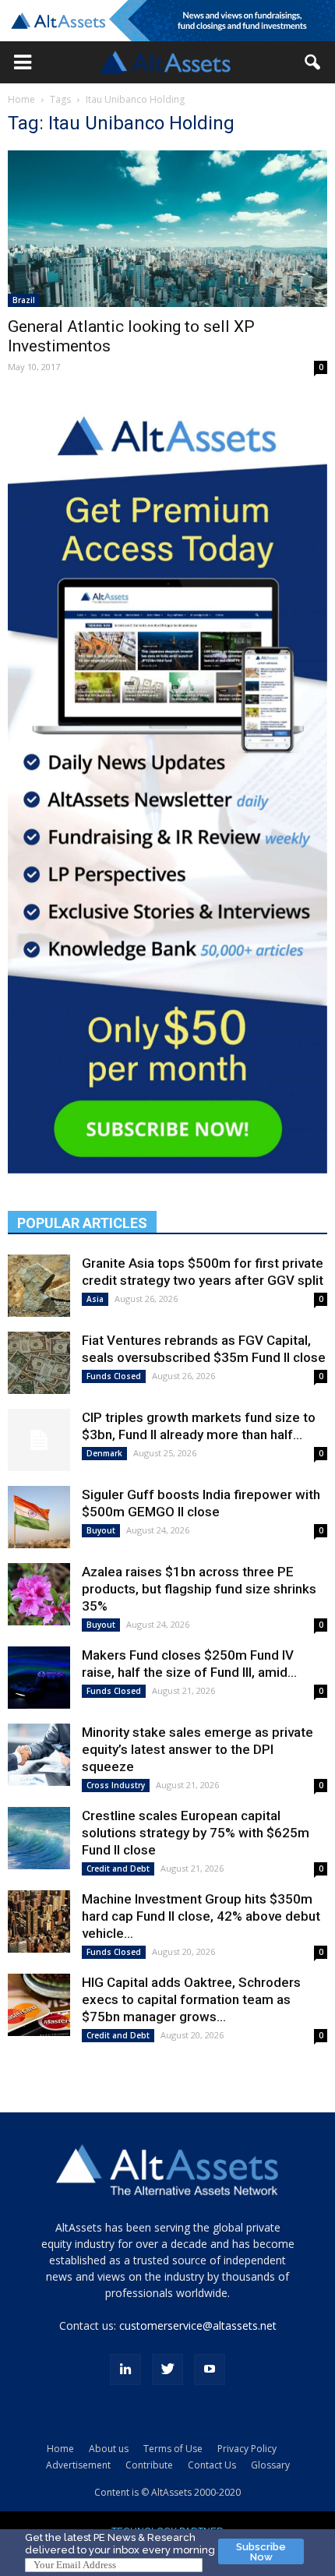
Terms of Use (173, 2449)
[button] (23, 62)
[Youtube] (210, 2370)
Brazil (24, 300)
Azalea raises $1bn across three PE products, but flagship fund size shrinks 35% (199, 1589)
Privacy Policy (247, 2449)
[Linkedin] (125, 2370)
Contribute (149, 2465)
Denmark (104, 1453)
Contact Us (212, 2465)
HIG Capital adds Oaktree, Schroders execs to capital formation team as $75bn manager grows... (191, 1999)
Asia (95, 1299)
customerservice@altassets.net (198, 2325)
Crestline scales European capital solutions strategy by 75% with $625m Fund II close (196, 1833)
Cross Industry (116, 1785)
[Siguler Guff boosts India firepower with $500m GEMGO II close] (39, 1517)
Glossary (270, 2465)
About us (109, 2449)
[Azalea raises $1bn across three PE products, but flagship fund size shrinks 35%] (39, 1594)
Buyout (101, 1530)
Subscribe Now (261, 2552)
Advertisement (78, 2465)
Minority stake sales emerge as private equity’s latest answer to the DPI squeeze (197, 1749)
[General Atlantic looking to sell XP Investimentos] (167, 229)
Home (21, 99)
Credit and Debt (118, 1868)
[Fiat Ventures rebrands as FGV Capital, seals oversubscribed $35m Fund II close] (39, 1363)
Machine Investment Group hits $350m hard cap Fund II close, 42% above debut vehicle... (201, 1916)
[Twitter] (167, 2370)
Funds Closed (114, 1376)
